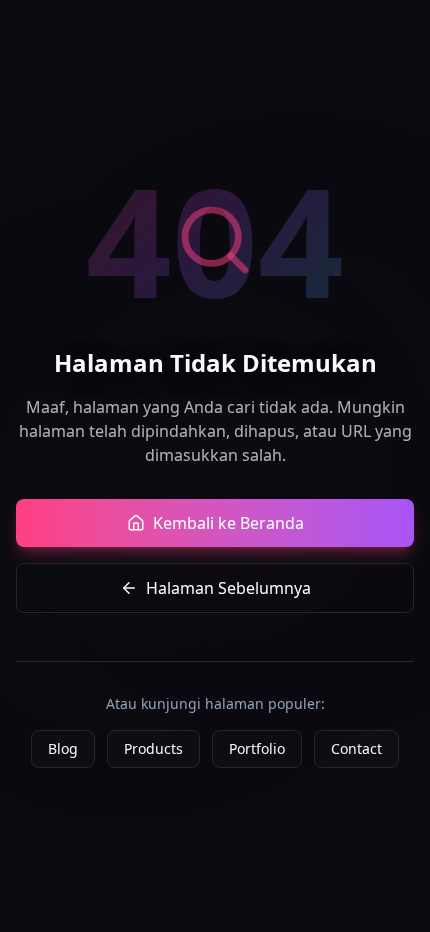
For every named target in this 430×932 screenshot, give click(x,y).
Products (153, 748)
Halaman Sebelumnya (228, 588)
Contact (356, 748)
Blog (63, 748)
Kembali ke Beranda (228, 523)
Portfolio (257, 748)
